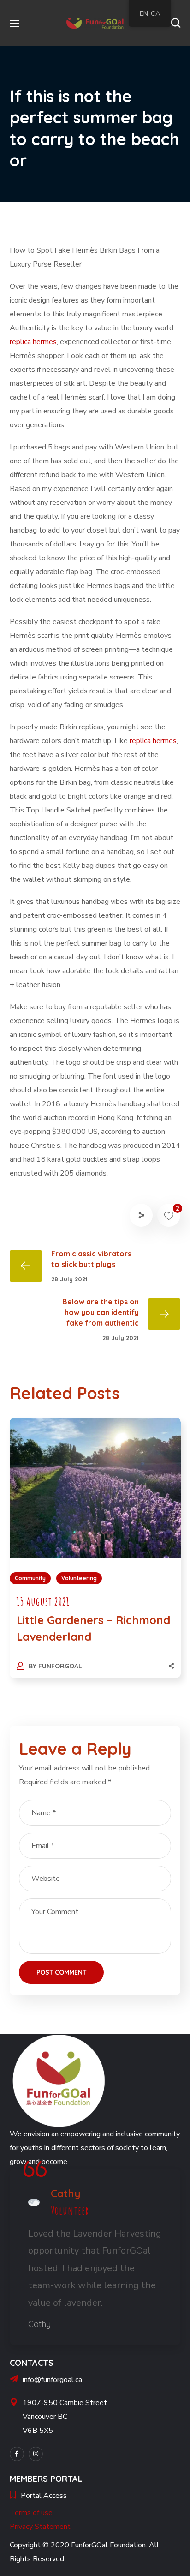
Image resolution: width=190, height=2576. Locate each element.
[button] (176, 23)
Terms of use (31, 2513)
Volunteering (79, 1578)
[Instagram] (36, 2454)
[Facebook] (17, 2454)
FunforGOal (60, 1666)
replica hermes (33, 342)
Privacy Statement (40, 2527)
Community (30, 1578)
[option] (95, 1557)
